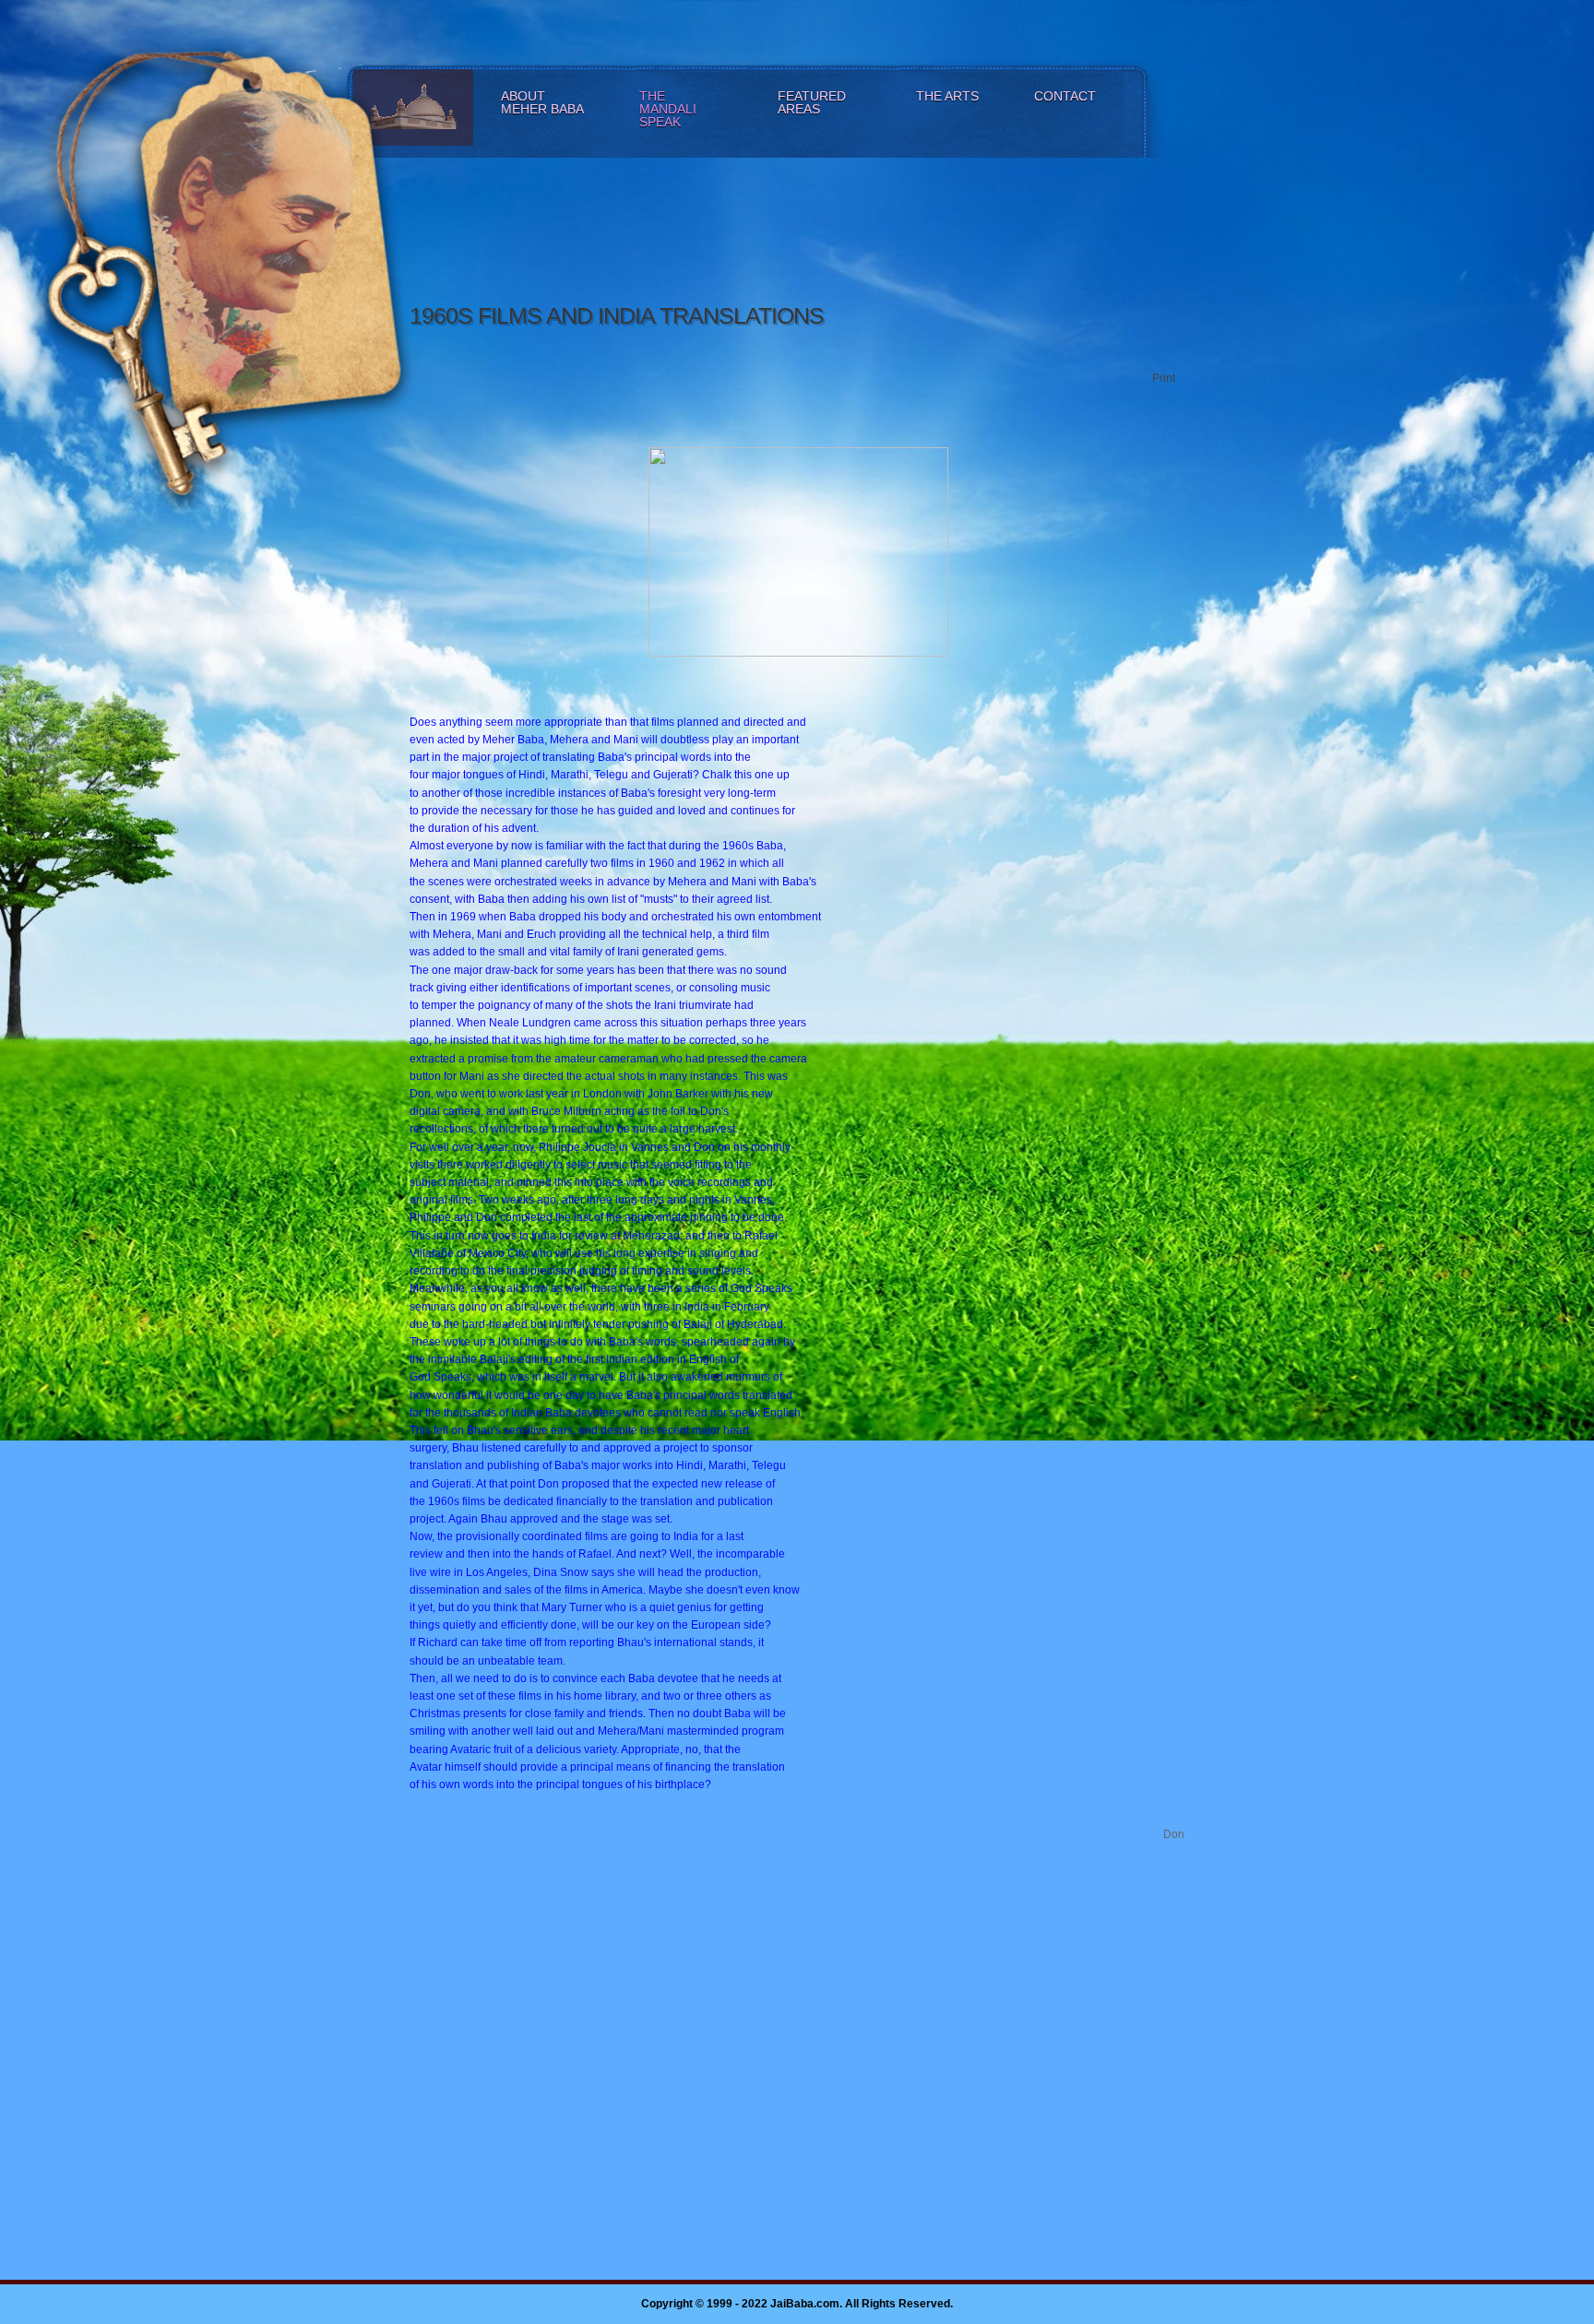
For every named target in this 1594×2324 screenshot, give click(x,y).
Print (1164, 378)
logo (270, 251)
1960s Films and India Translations (617, 315)
